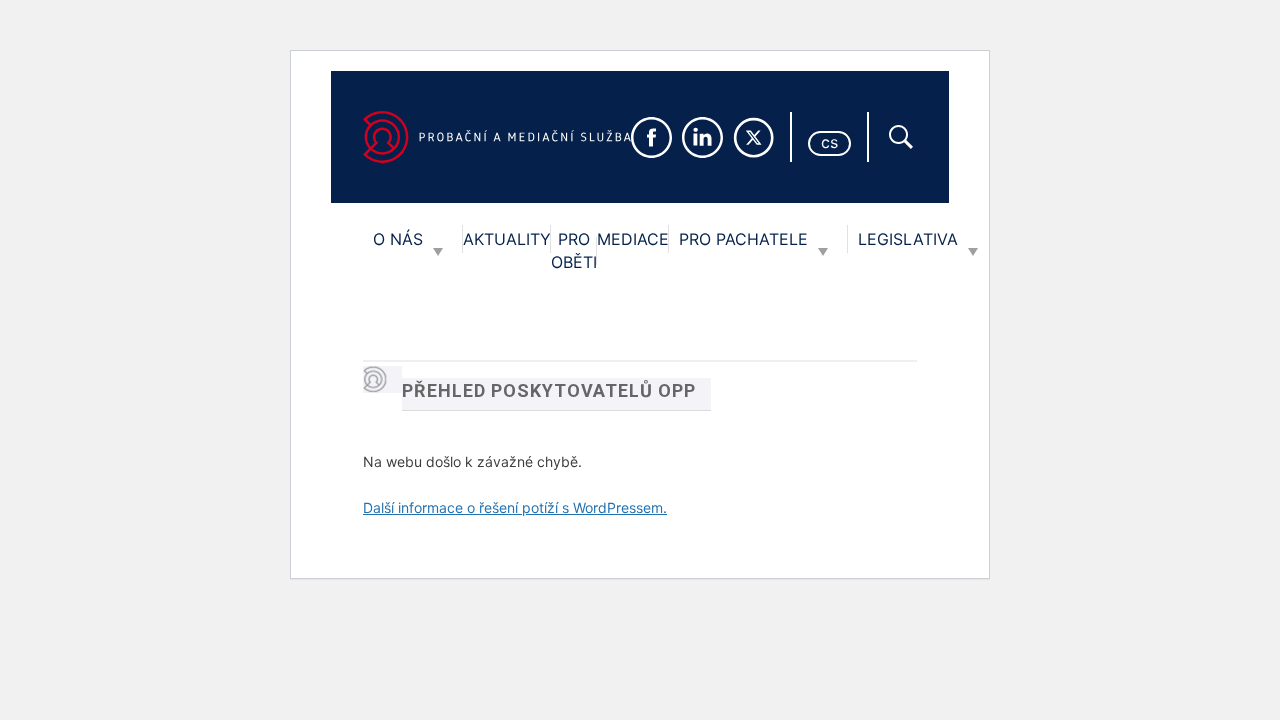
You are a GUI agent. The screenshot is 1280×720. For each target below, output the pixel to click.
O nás (398, 239)
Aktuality (507, 239)
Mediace (633, 239)
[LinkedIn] (702, 137)
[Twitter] (753, 137)
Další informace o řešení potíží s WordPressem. (515, 507)
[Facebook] (651, 137)
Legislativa (908, 239)
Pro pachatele (743, 239)
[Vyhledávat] (901, 137)
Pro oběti (574, 250)
